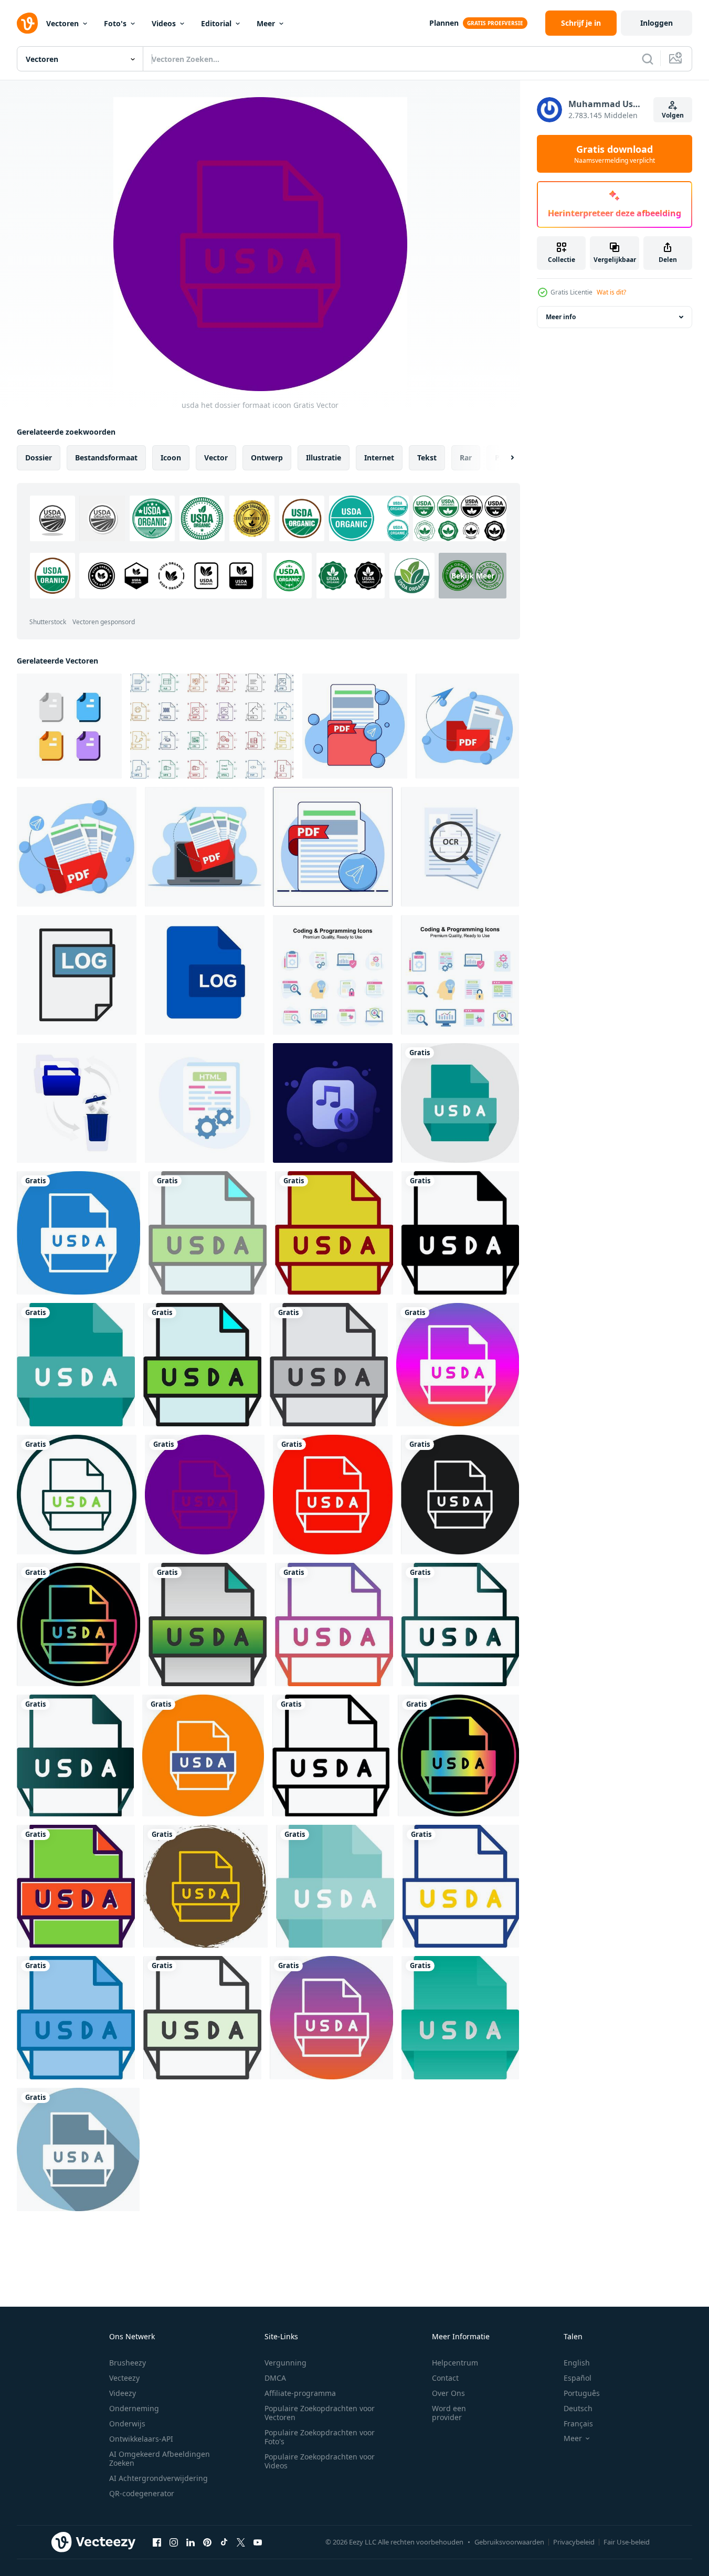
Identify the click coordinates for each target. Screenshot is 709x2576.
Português (582, 2393)
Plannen (444, 23)
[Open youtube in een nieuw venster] (258, 2542)
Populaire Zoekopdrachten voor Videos (320, 2461)
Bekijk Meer (473, 576)
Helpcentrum (455, 2363)
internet (379, 458)
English (577, 2363)
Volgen (673, 115)
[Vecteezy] (27, 23)
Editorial (216, 23)
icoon (171, 458)
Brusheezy (128, 2363)
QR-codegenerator (142, 2493)
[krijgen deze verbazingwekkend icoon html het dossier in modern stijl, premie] (205, 1103)
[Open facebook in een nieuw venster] (157, 2542)
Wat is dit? (611, 292)
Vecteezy (124, 2378)
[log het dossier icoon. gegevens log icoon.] (77, 975)
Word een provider (449, 2413)
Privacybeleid (574, 2542)
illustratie (324, 458)
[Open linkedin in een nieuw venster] (191, 2542)
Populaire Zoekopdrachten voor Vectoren (320, 2413)
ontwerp (267, 458)
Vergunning (285, 2363)
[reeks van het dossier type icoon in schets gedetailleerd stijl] (212, 726)
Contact (445, 2378)
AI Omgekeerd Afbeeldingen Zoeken (160, 2458)
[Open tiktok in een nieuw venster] (224, 2542)
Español (578, 2378)
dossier (39, 458)
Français (578, 2423)
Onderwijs (127, 2423)
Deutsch (578, 2408)
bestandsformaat (106, 458)
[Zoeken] (648, 59)
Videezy (123, 2393)
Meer (266, 23)
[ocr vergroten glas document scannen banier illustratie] (460, 847)
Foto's (115, 23)
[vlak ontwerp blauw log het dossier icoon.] (205, 975)
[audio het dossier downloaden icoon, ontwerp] (333, 1103)
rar (466, 458)
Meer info (561, 317)
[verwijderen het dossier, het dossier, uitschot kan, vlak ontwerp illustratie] (77, 1103)
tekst (427, 458)
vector (216, 458)
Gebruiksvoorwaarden (509, 2542)
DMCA (275, 2378)
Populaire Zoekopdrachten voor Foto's (320, 2437)
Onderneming (134, 2408)
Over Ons (448, 2393)
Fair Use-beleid (627, 2542)
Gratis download (615, 154)
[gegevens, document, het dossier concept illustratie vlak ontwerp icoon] (69, 726)
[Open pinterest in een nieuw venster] (207, 2542)
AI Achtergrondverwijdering (158, 2478)
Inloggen (657, 23)
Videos (164, 23)
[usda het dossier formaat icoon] (460, 1103)
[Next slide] (503, 458)
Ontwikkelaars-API (141, 2439)
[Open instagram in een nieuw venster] (174, 2542)
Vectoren (62, 23)
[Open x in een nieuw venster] (241, 2542)
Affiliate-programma (300, 2393)
